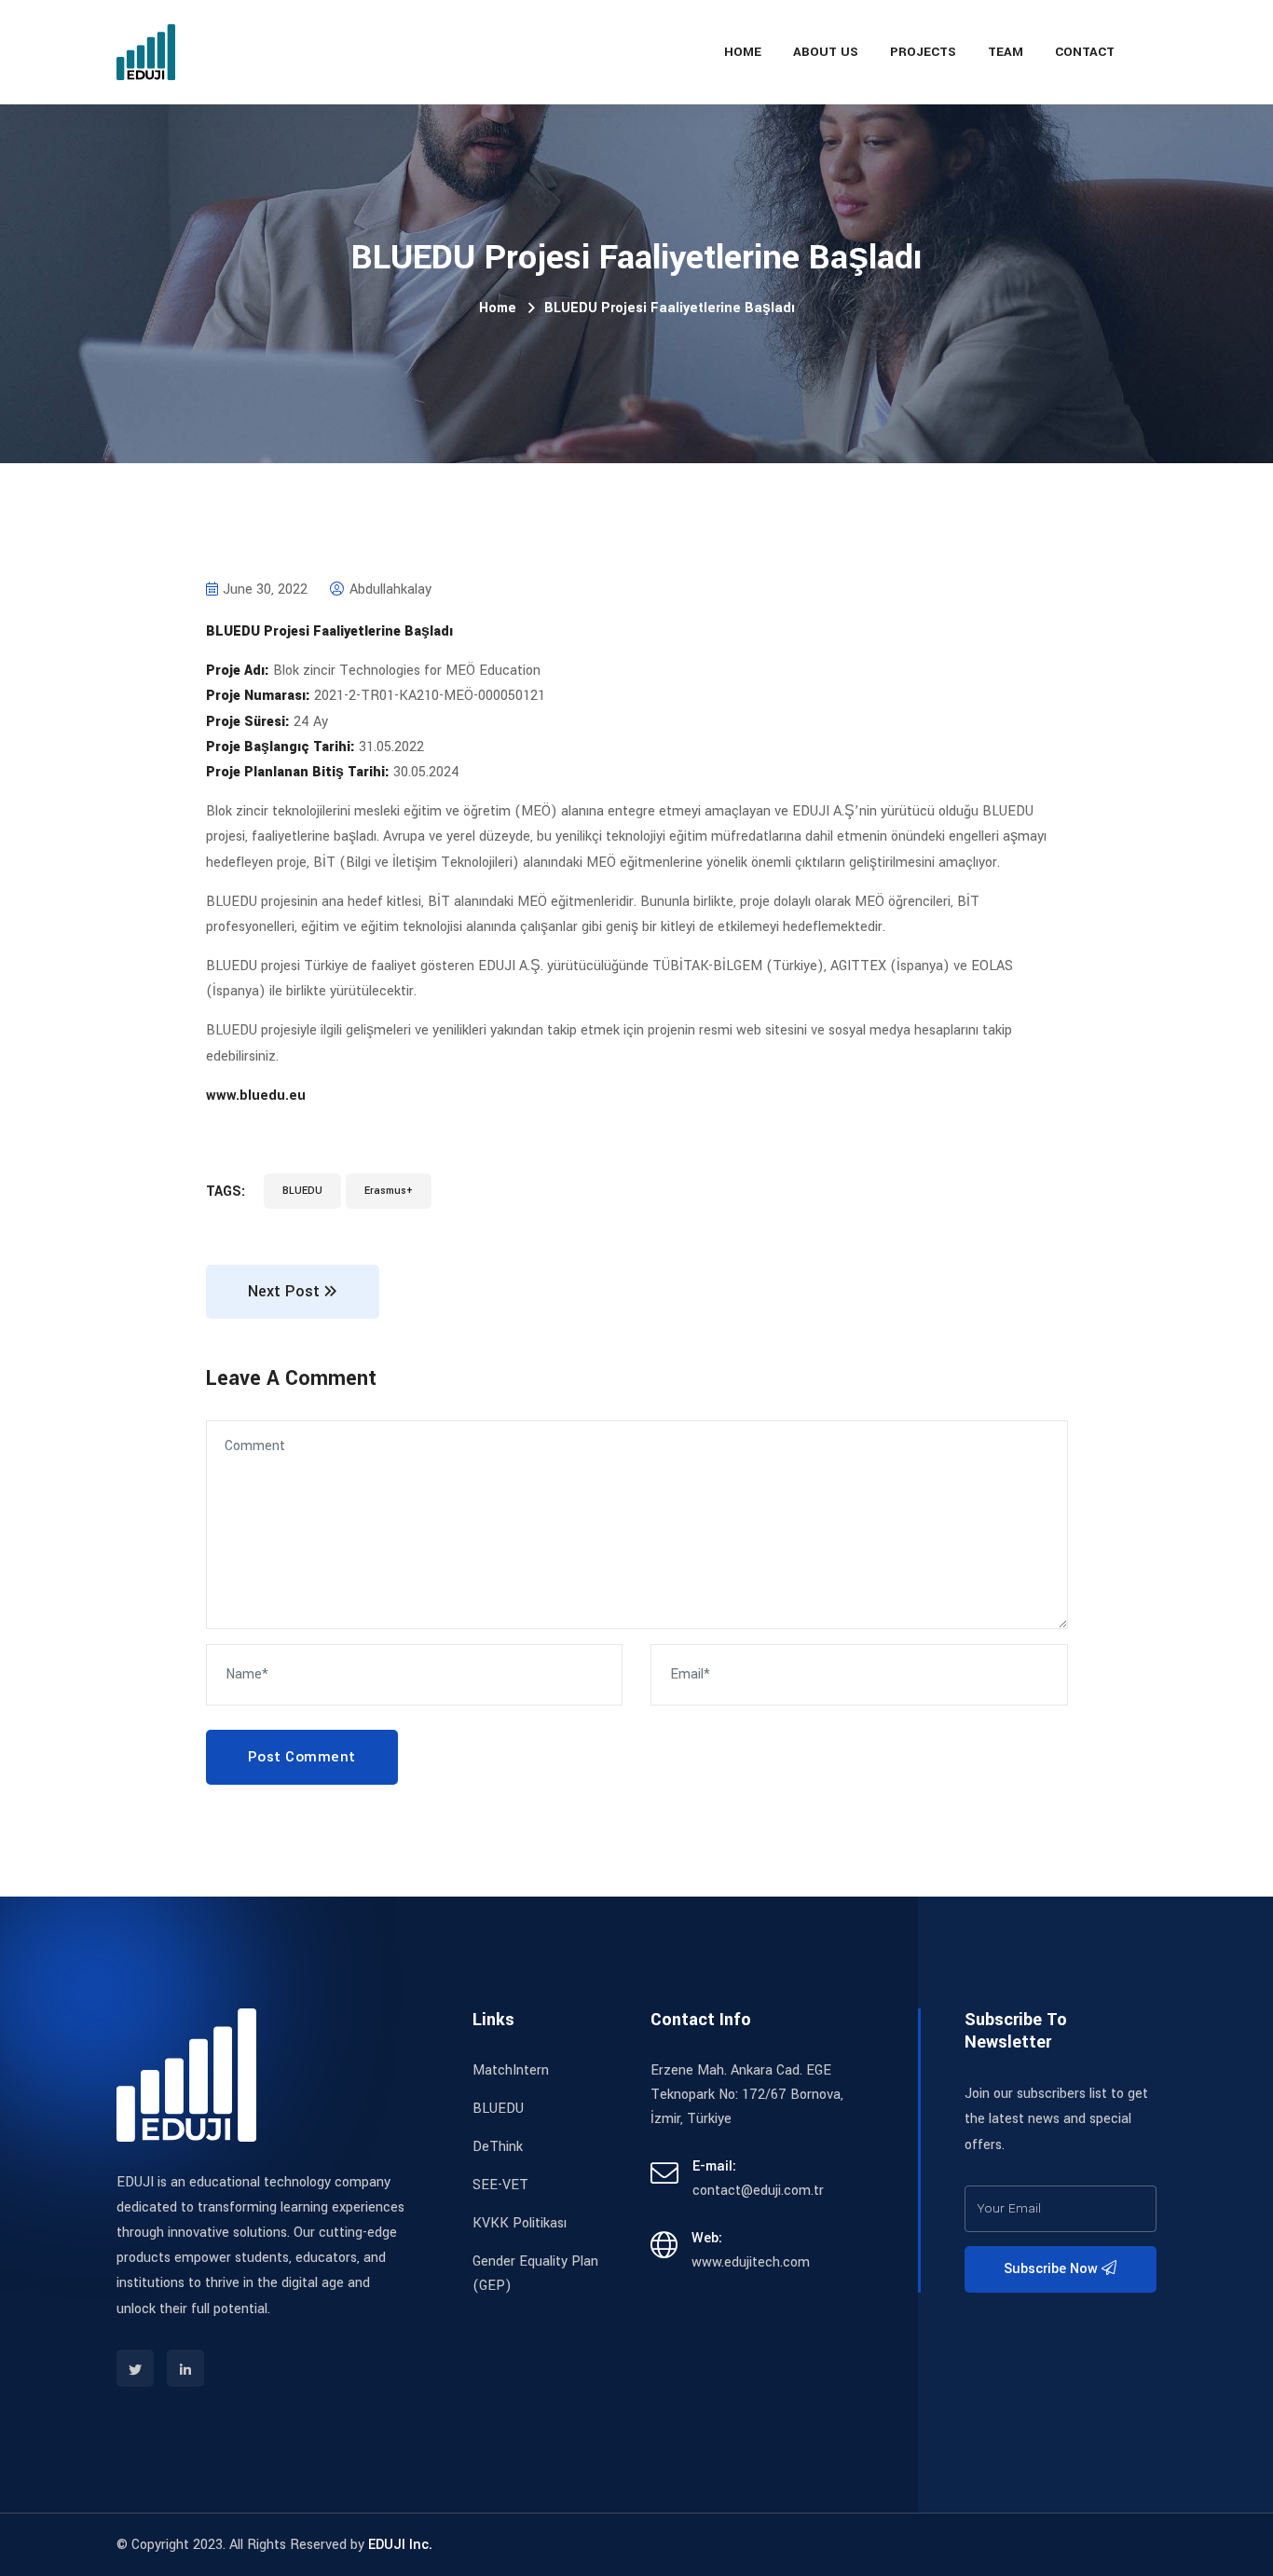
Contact (1085, 52)
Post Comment (302, 1757)
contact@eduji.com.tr (758, 2191)
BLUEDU (302, 1191)
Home (743, 52)
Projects (923, 52)
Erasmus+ (389, 1191)
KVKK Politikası (520, 2223)
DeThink (498, 2147)
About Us (826, 52)
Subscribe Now (1053, 2269)
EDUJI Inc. (400, 2545)
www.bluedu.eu (256, 1096)
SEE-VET (500, 2185)
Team (1006, 52)
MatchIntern (511, 2070)
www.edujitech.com (751, 2262)
